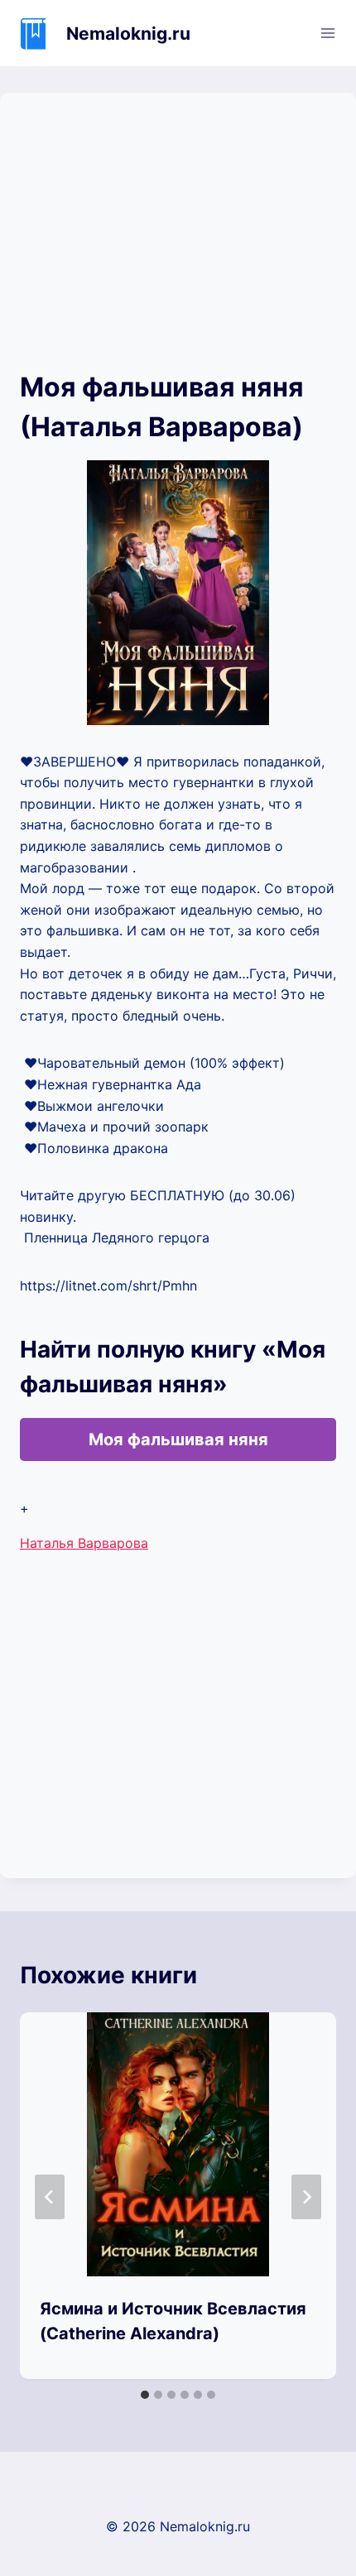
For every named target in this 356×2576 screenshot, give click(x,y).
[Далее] (306, 2197)
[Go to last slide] (50, 2197)
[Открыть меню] (327, 33)
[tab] (145, 2395)
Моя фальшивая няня (178, 1439)
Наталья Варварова (84, 1543)
